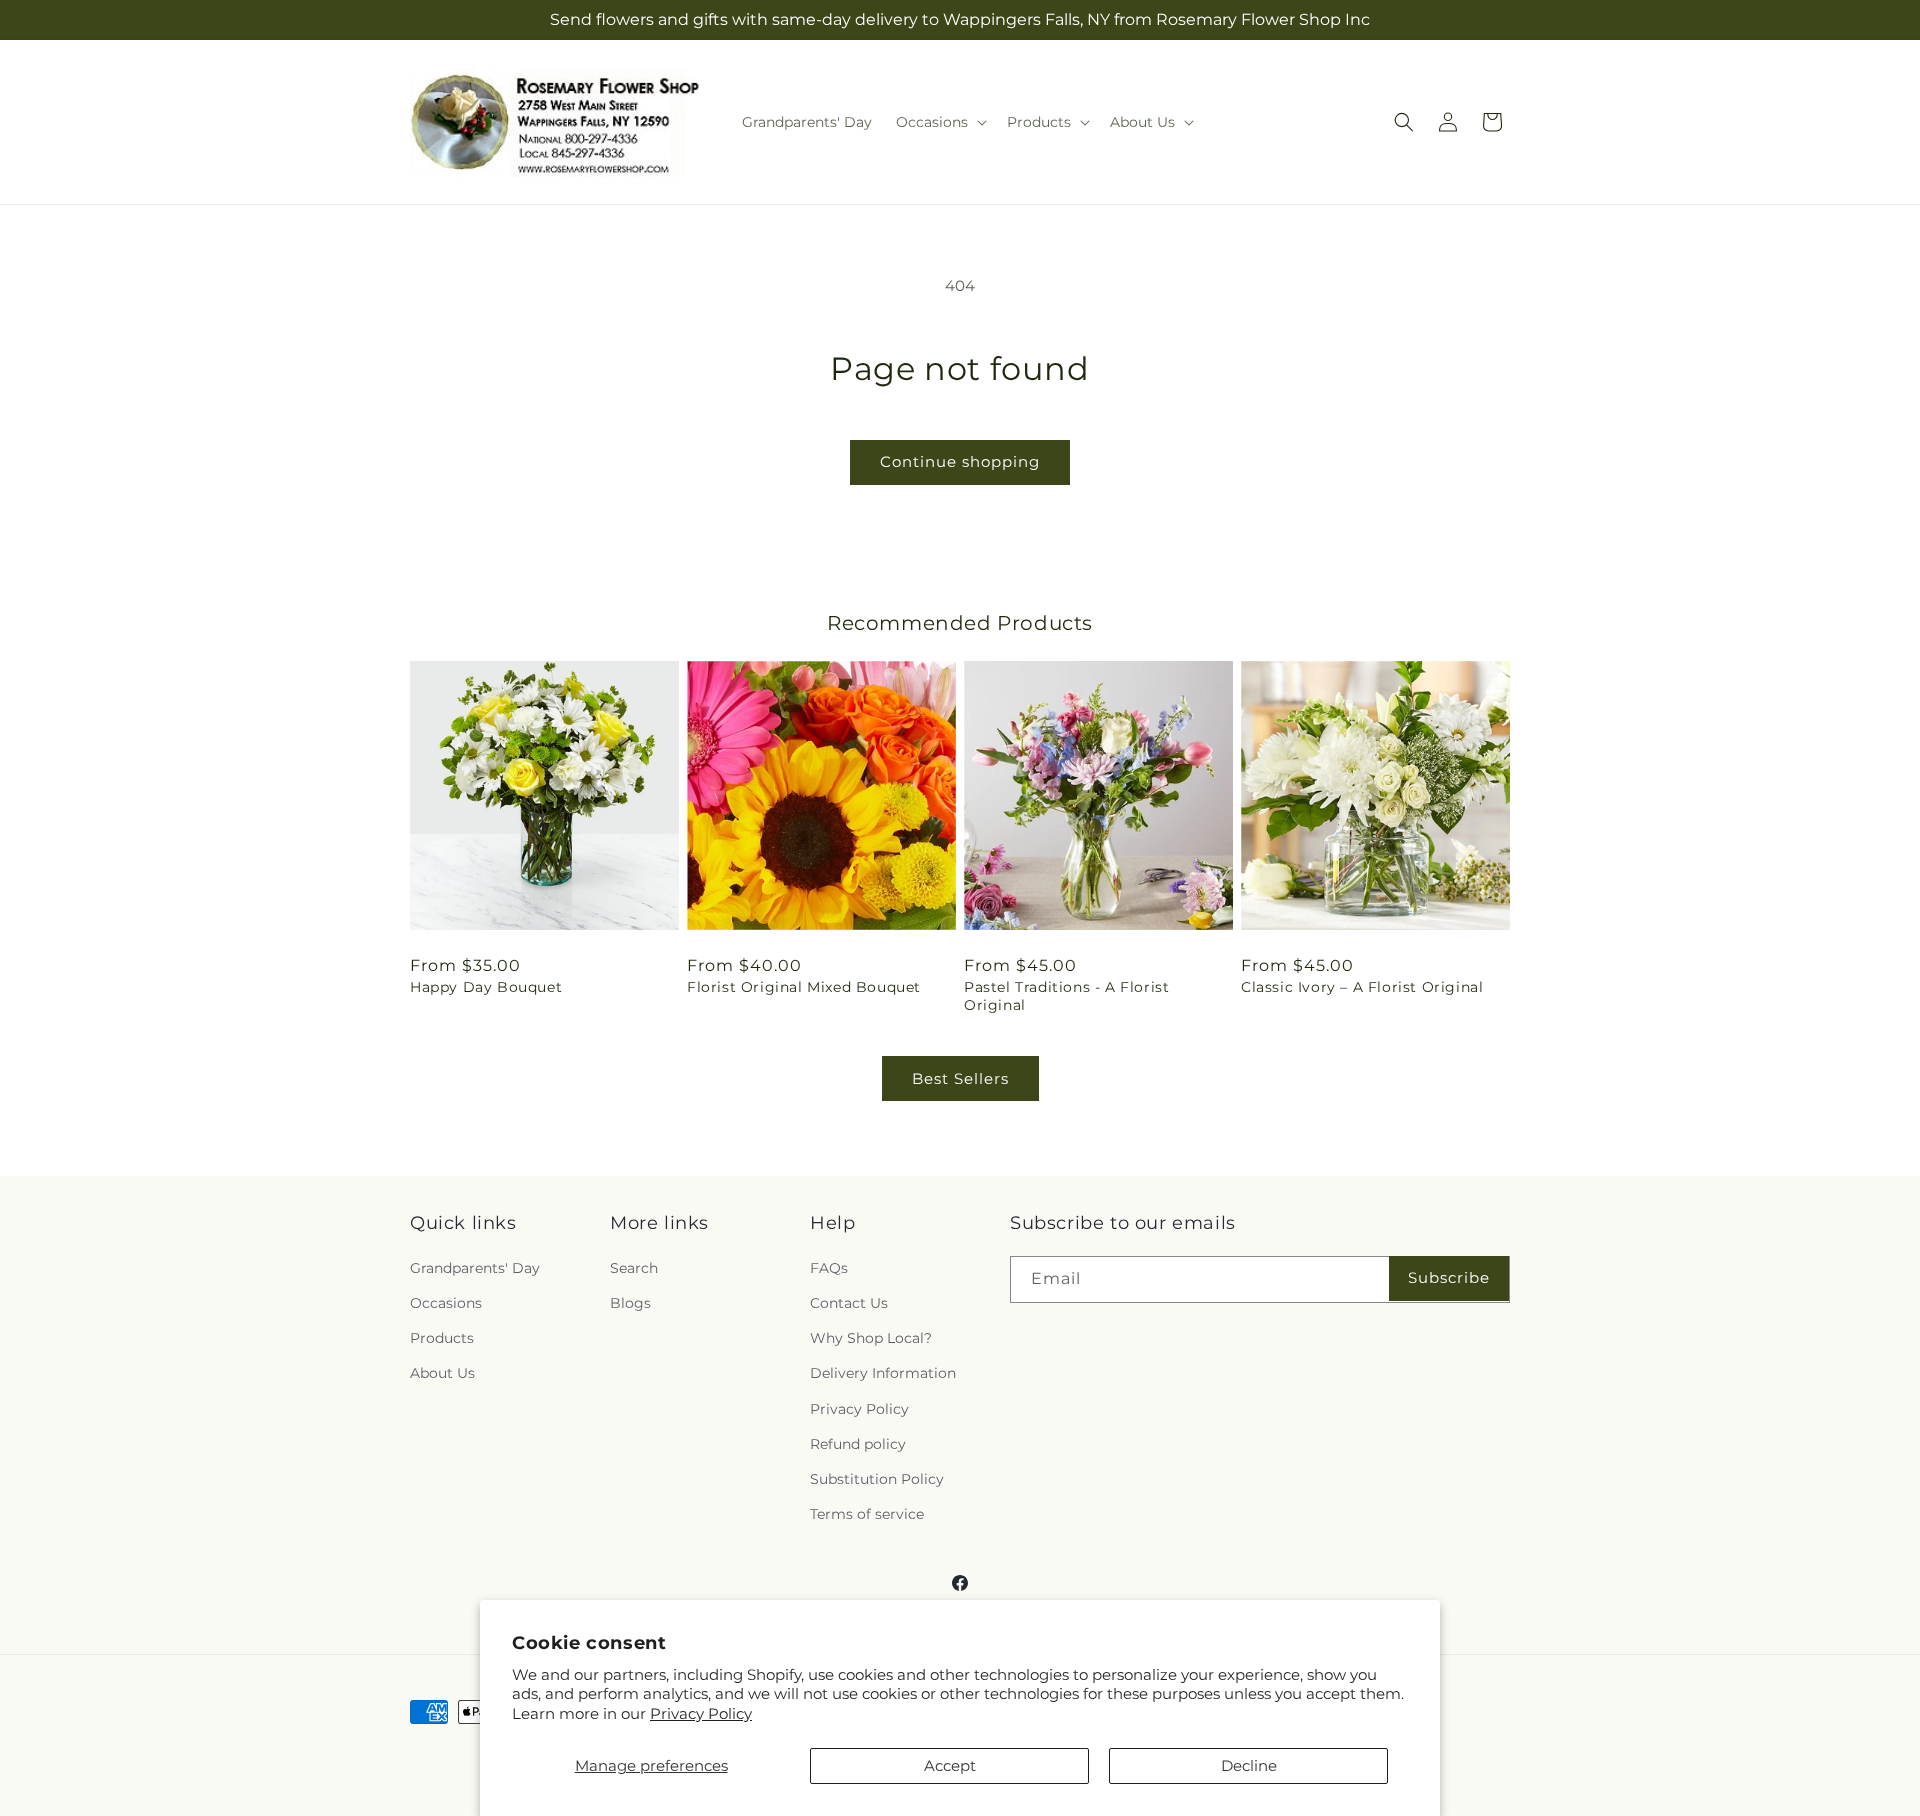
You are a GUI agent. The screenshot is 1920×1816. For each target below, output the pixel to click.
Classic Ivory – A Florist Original (1362, 987)
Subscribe (1449, 1277)
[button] (939, 122)
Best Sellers (960, 1078)
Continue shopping (960, 461)
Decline (1249, 1765)
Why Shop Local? (871, 1338)
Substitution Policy (877, 1479)
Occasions (446, 1303)
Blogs (630, 1303)
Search (634, 1268)
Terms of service (867, 1514)
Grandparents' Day (475, 1268)
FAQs (829, 1268)
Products (442, 1338)
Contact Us (849, 1303)
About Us (442, 1373)
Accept (950, 1765)
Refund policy (858, 1444)
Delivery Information (883, 1373)
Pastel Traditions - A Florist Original (1066, 996)
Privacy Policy (701, 1713)
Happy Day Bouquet (486, 987)
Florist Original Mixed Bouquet (804, 987)
